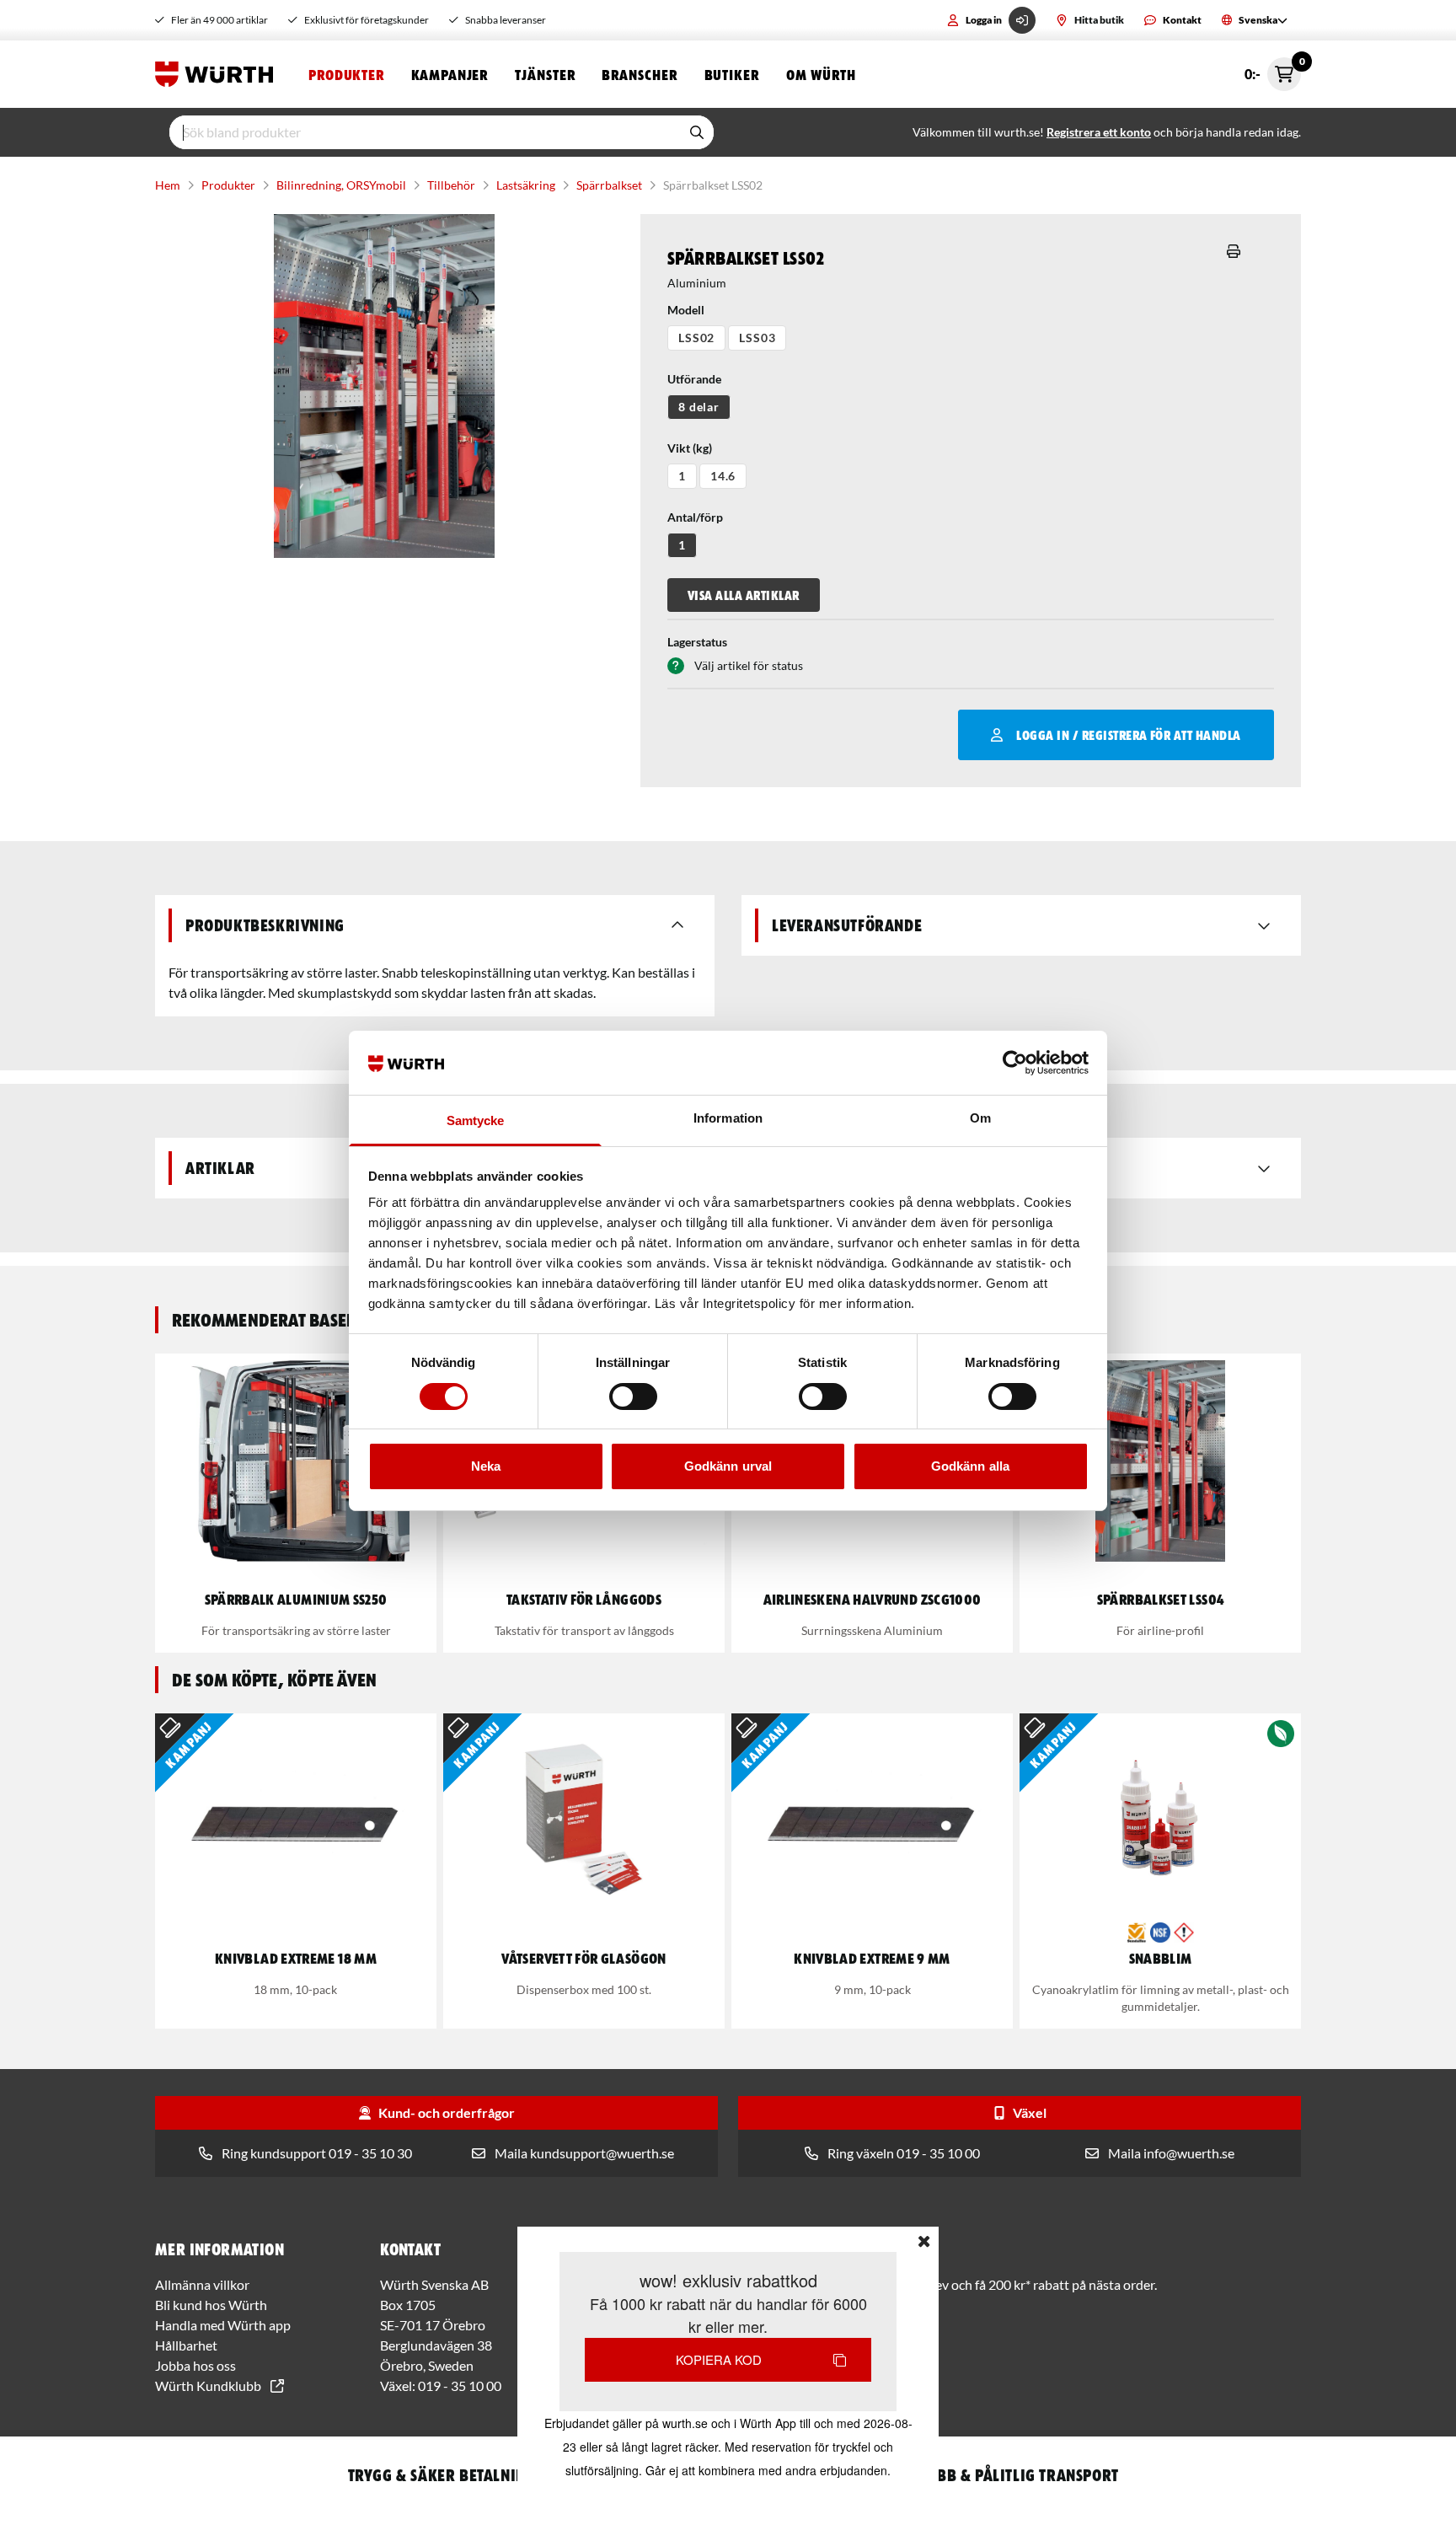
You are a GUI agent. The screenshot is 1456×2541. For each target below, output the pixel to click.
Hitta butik (1099, 20)
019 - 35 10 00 (460, 2386)
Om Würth (821, 74)
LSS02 (696, 338)
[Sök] (697, 132)
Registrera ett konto (1099, 132)
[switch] (633, 1396)
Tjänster (545, 74)
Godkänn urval (728, 1466)
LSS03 (757, 338)
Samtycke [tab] (476, 1120)
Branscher (639, 74)
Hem (168, 185)
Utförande (694, 379)
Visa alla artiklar (744, 595)
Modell (686, 310)
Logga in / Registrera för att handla (1128, 735)
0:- (1273, 70)
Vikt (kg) (690, 448)
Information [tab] (728, 1118)
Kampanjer (450, 74)
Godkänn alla (970, 1466)
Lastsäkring (526, 185)
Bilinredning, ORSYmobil (341, 185)
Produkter (346, 74)
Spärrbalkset (609, 185)
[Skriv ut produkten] (1234, 251)
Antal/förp (695, 517)
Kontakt (1182, 20)
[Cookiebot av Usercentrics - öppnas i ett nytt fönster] (1015, 1063)
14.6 (723, 476)
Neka (486, 1466)
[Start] (218, 74)
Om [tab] (980, 1118)
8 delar (699, 407)
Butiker (732, 74)
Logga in (984, 20)
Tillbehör (451, 185)
